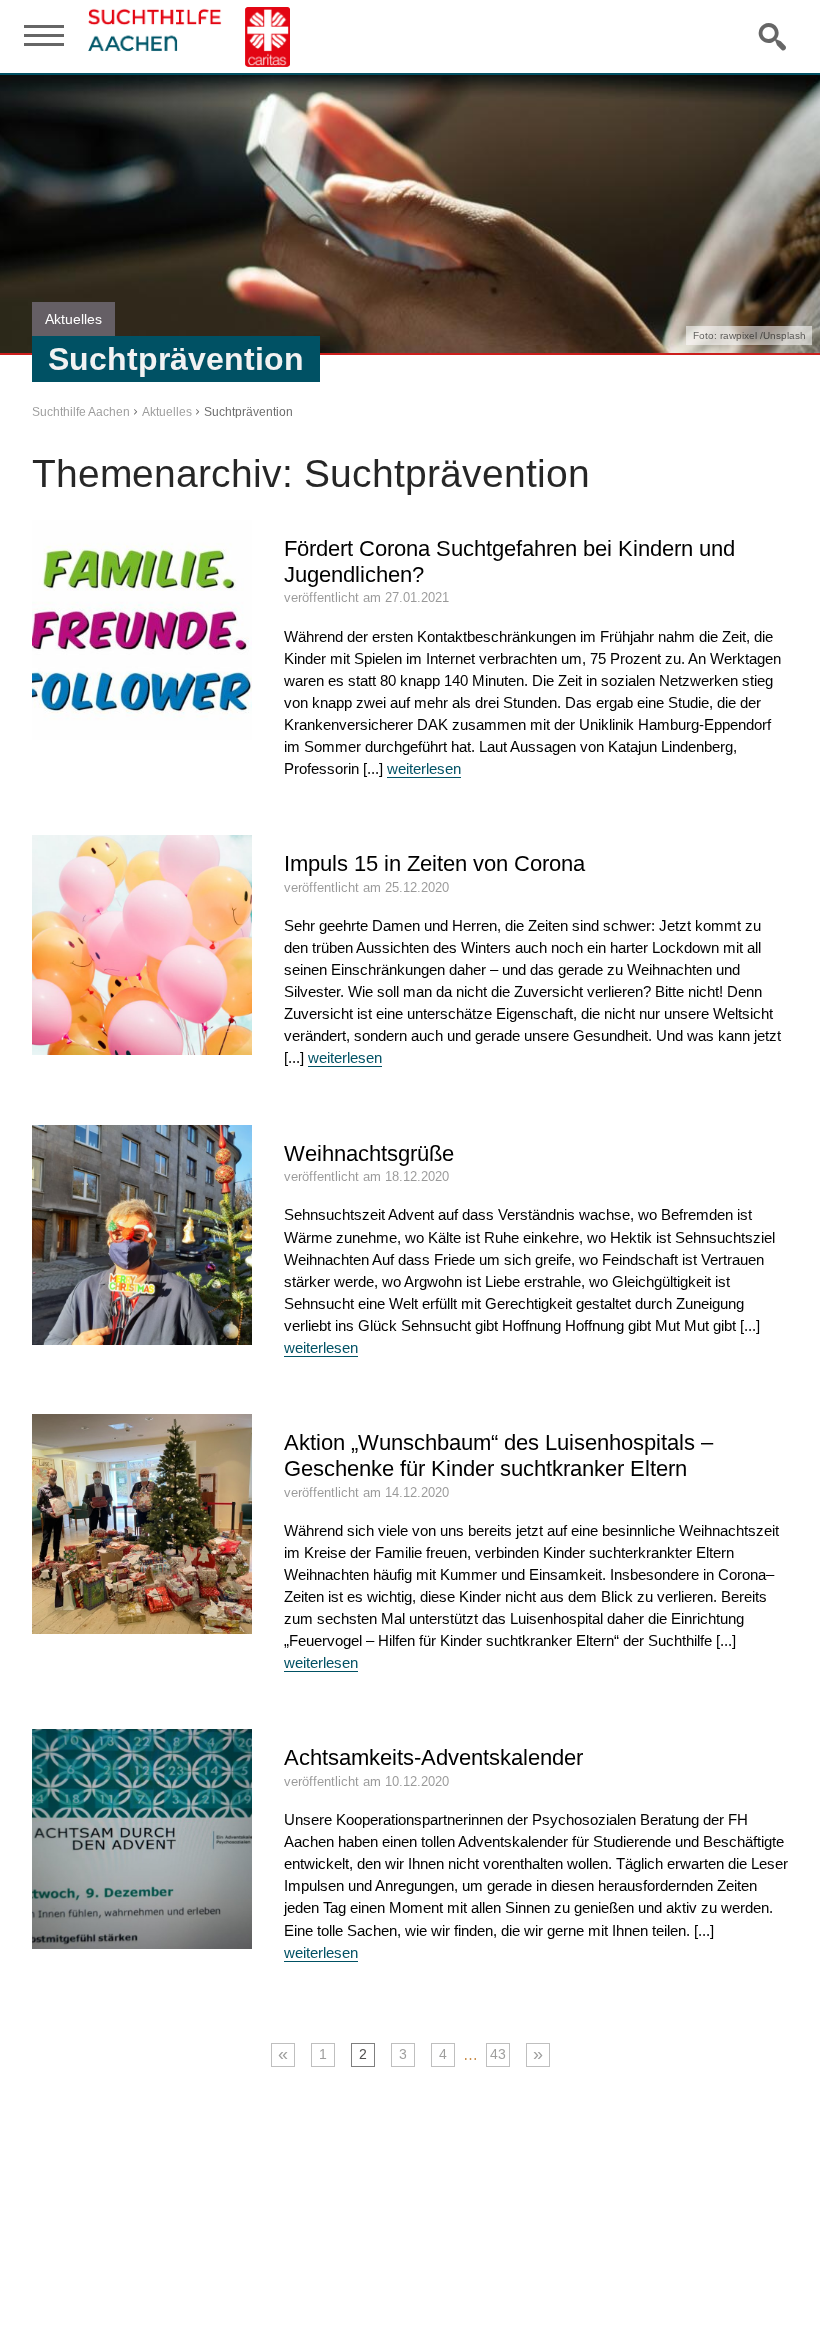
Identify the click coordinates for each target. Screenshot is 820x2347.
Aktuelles (167, 412)
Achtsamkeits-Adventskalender (433, 1757)
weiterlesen (424, 768)
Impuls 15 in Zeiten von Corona (434, 863)
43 (498, 2054)
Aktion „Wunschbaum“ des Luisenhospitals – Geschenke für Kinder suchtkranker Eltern (498, 1455)
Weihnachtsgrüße (369, 1153)
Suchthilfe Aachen (81, 412)
